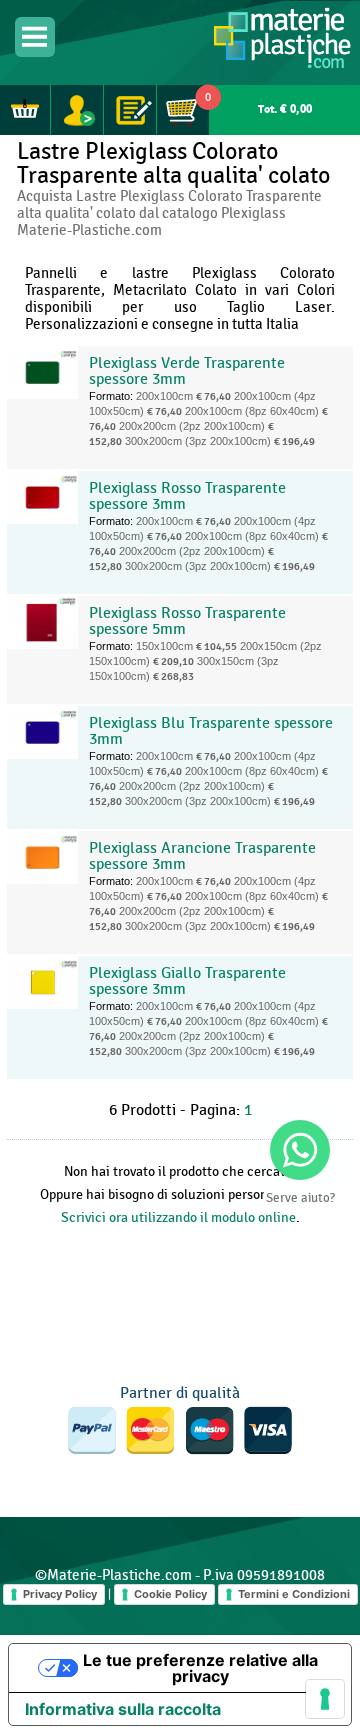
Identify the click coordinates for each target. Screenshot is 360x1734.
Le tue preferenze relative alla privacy (200, 1668)
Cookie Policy (170, 1594)
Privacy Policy (60, 1594)
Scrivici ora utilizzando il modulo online (178, 1217)
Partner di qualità (180, 1393)
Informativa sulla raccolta (123, 1709)
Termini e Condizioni (294, 1594)
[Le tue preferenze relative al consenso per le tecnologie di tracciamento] (325, 1699)
